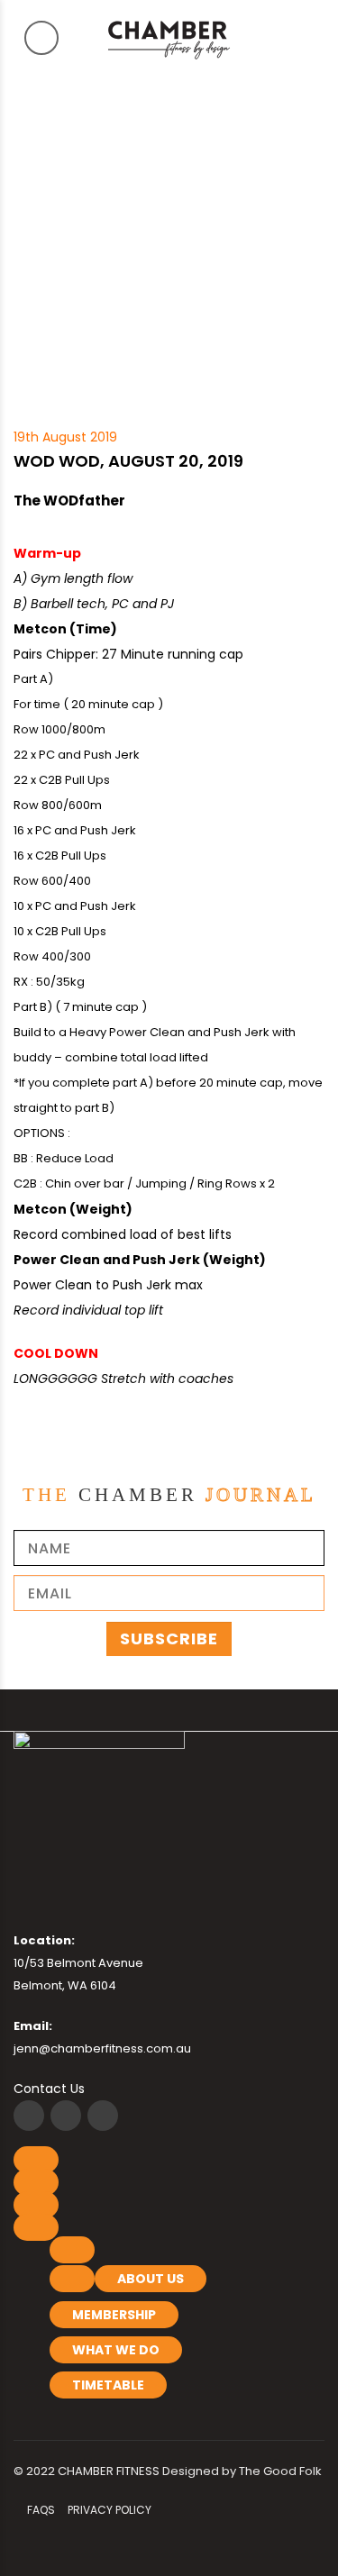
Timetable (108, 2385)
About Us (151, 2279)
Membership (114, 2315)
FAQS (41, 2510)
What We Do (116, 2350)
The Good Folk (280, 2471)
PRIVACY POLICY (110, 2510)
